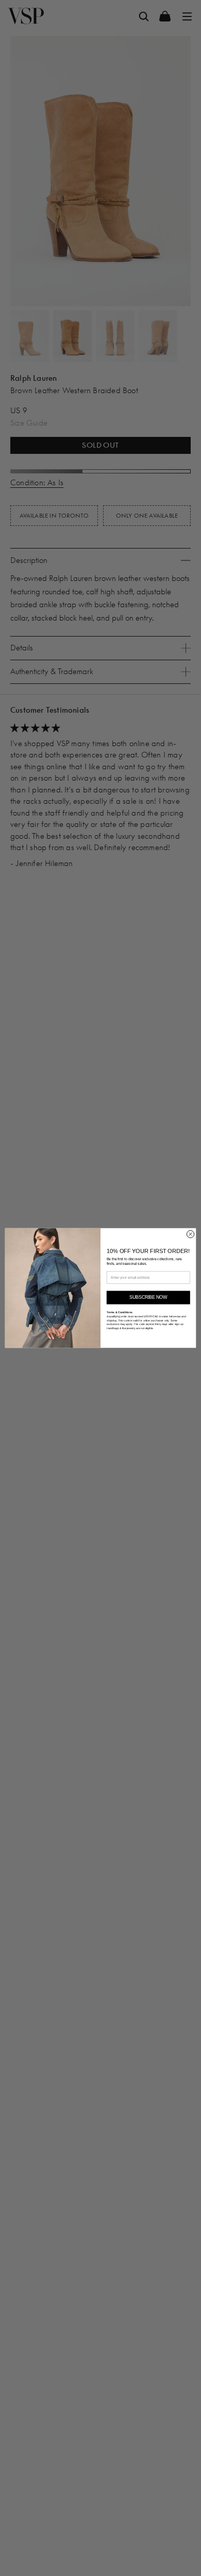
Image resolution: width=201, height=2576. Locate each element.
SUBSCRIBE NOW (148, 1298)
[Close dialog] (190, 1234)
